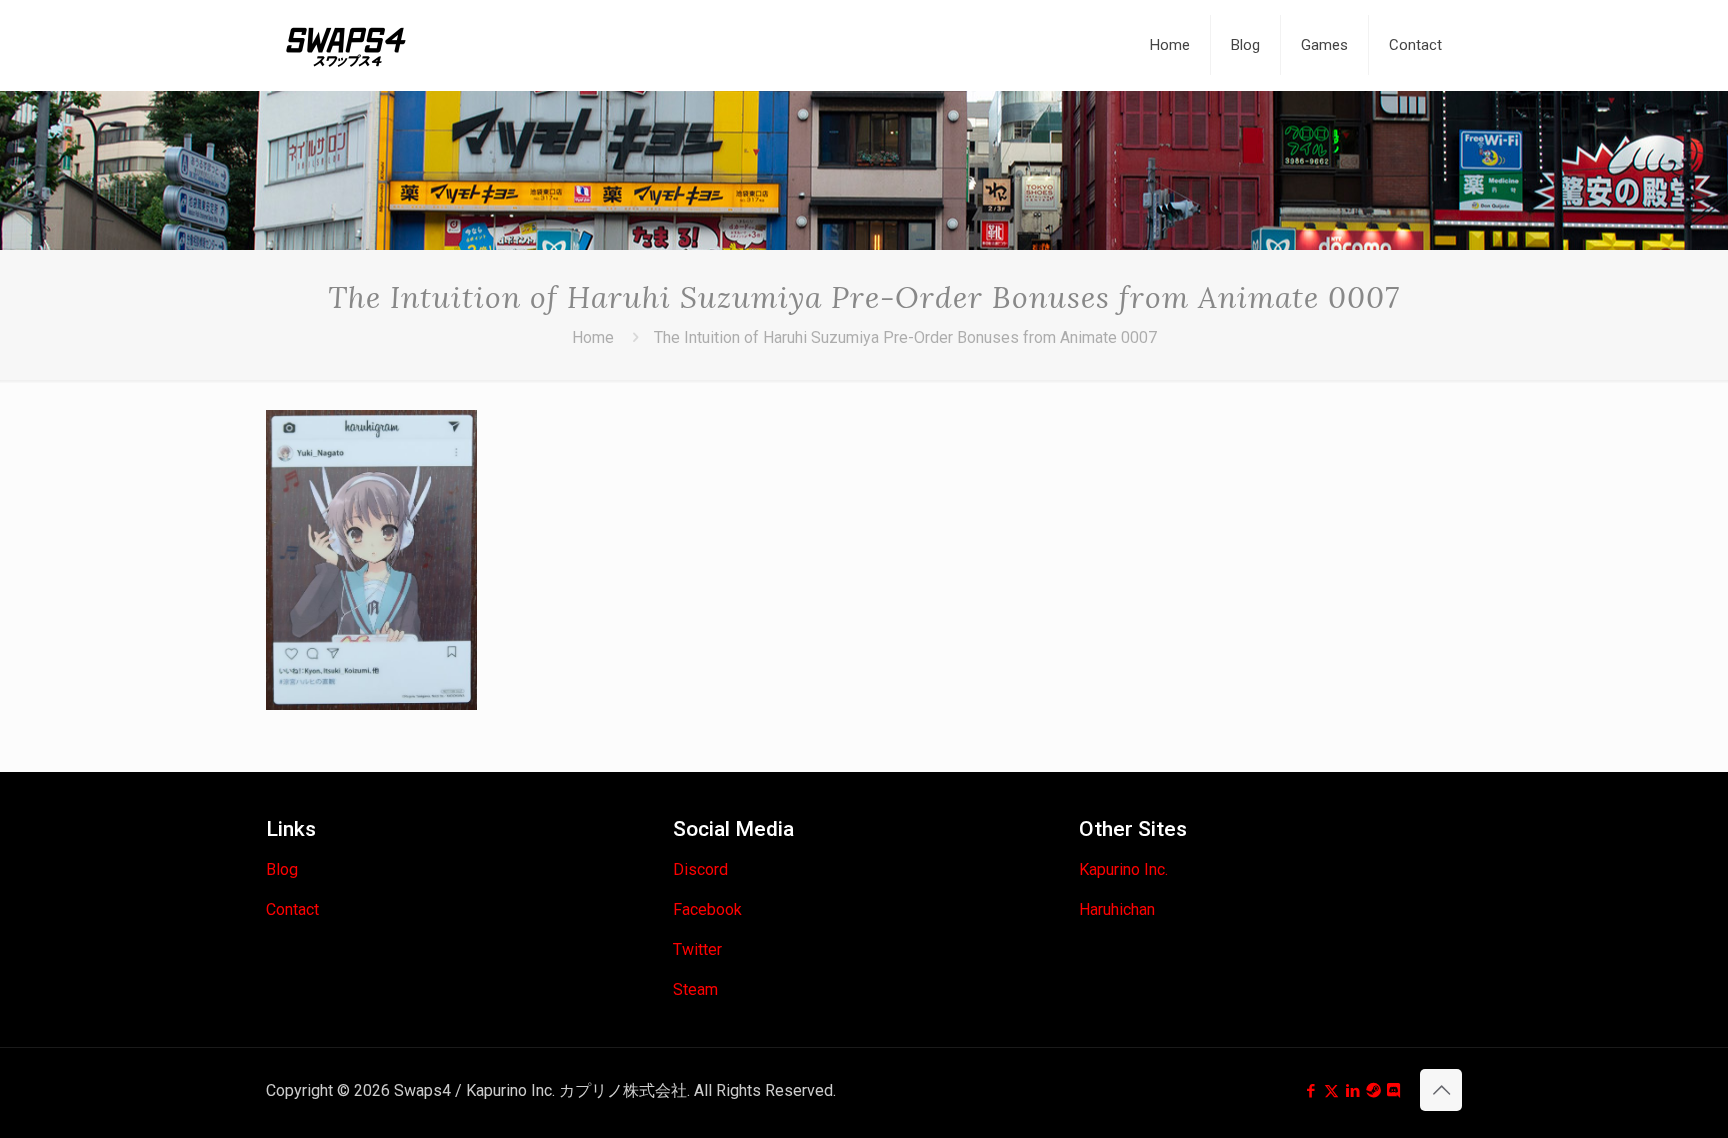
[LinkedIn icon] (1352, 1091)
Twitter (697, 949)
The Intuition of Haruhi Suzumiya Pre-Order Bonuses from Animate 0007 (905, 337)
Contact (292, 909)
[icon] (1373, 1091)
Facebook (707, 909)
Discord (700, 869)
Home (593, 337)
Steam (695, 989)
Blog (282, 869)
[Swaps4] (346, 45)
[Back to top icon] (1441, 1090)
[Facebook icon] (1310, 1091)
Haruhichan (1117, 909)
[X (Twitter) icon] (1331, 1091)
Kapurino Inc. (1123, 869)
